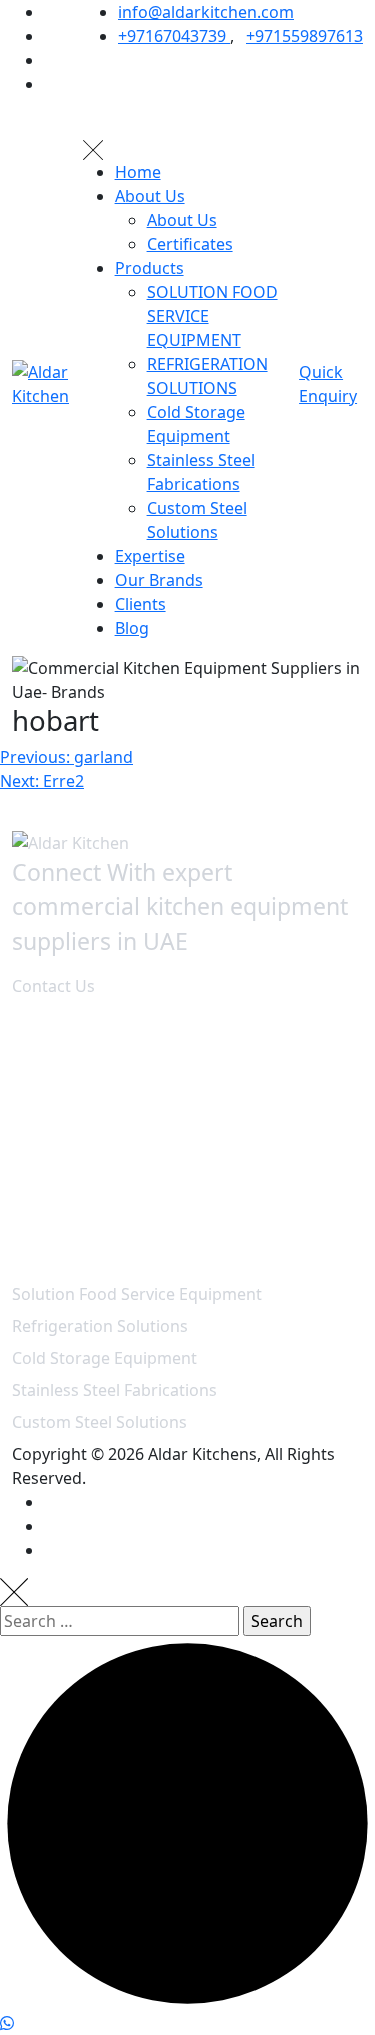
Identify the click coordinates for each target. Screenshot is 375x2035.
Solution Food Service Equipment (137, 1294)
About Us (150, 196)
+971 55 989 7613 (84, 1228)
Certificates (190, 244)
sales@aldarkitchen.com (112, 1172)
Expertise (150, 556)
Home (138, 172)
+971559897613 (304, 36)
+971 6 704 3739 (80, 1204)
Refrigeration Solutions (100, 1326)
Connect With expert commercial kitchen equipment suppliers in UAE (180, 906)
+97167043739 (174, 36)
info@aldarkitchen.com (206, 12)
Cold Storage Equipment (104, 1358)
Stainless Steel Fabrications (114, 1390)
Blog (132, 628)
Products (149, 268)
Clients (140, 604)
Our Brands (159, 580)
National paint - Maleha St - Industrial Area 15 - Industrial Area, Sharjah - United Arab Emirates (191, 1092)
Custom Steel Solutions (99, 1422)
